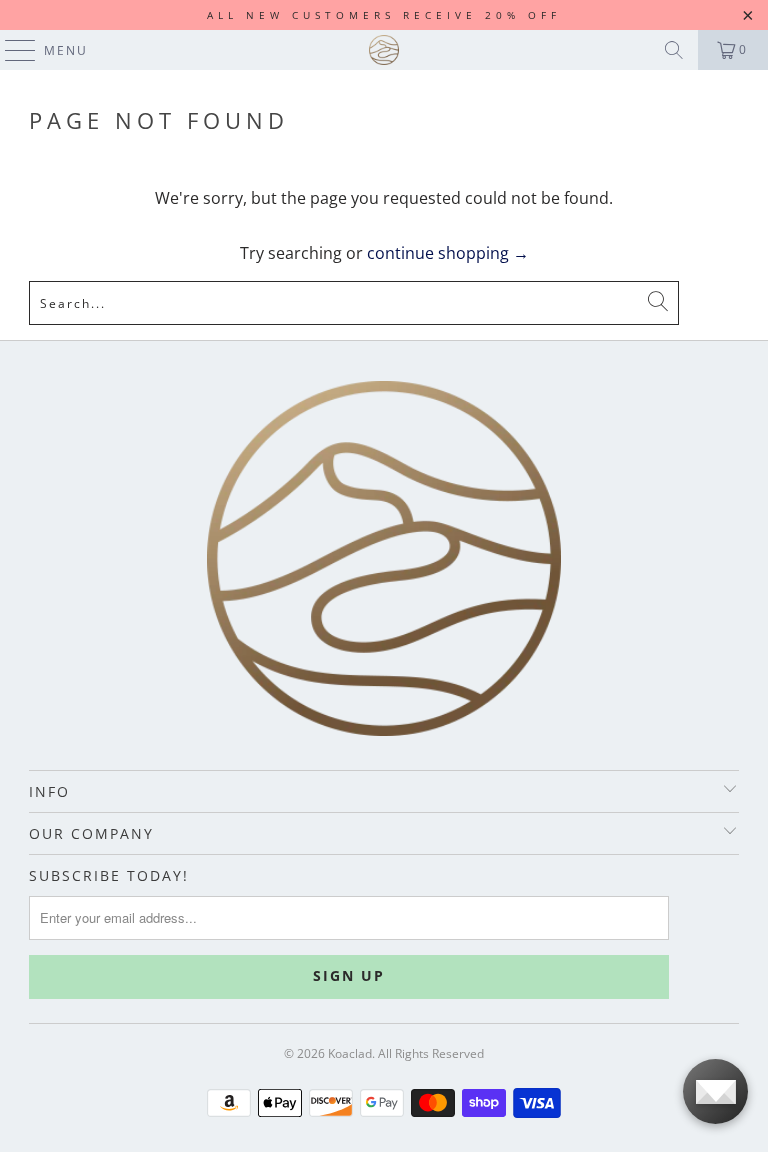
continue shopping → (448, 253)
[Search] (674, 50)
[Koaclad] (384, 50)
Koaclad (350, 1053)
